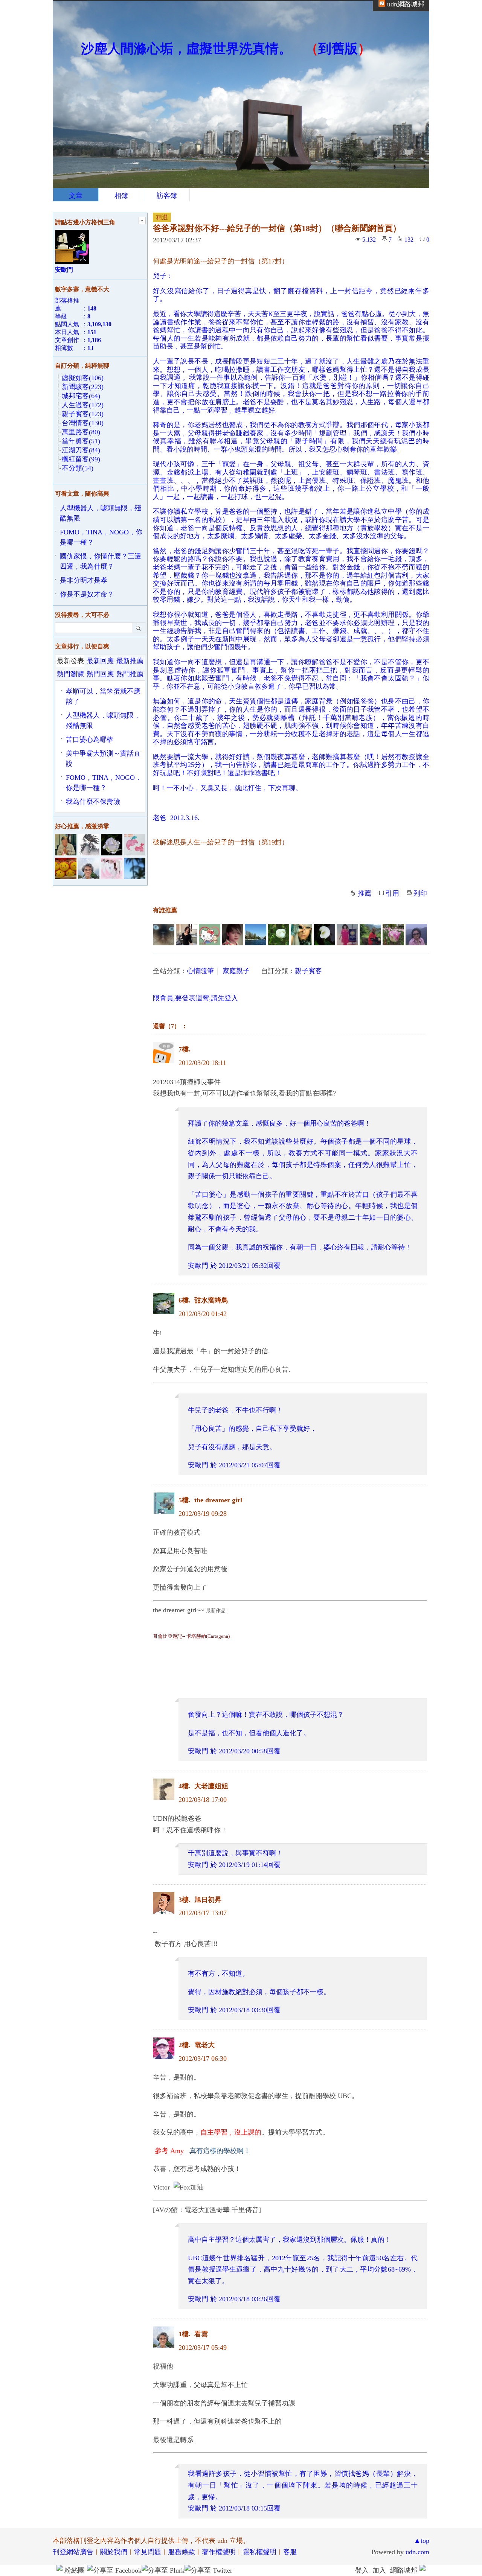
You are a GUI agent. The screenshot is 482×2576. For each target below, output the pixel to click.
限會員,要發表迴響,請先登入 (195, 998)
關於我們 (114, 2552)
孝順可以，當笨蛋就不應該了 (103, 696)
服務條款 (182, 2552)
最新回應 (100, 661)
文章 (76, 196)
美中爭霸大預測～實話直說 (103, 758)
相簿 (121, 196)
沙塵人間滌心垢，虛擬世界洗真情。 (186, 49)
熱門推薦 (130, 674)
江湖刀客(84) (81, 450)
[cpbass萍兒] (393, 935)
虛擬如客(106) (83, 378)
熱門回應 (100, 674)
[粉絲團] (59, 2568)
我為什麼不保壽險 (93, 802)
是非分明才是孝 (84, 580)
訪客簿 (167, 196)
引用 (392, 893)
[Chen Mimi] (164, 935)
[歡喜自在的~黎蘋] (255, 935)
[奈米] (370, 935)
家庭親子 (236, 971)
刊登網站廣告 (73, 2552)
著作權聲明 (219, 2552)
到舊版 (338, 49)
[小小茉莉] (187, 935)
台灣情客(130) (83, 423)
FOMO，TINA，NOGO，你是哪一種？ (101, 537)
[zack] (233, 935)
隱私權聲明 (259, 2552)
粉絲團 (75, 2570)
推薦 (365, 893)
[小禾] (324, 935)
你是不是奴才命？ (87, 594)
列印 (420, 893)
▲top (422, 2541)
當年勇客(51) (81, 441)
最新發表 (70, 661)
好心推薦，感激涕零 (82, 826)
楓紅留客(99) (81, 459)
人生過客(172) (83, 405)
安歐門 (198, 1266)
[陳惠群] (347, 935)
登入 (362, 2570)
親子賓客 (308, 971)
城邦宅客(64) (81, 396)
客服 (290, 2552)
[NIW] (301, 935)
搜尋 (139, 628)
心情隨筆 (200, 971)
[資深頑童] (416, 935)
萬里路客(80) (81, 432)
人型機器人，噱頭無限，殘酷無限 (101, 513)
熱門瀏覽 (70, 674)
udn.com (417, 2552)
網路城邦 (404, 2570)
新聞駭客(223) (83, 387)
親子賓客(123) (83, 414)
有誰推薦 (165, 910)
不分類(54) (78, 468)
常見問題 (148, 2552)
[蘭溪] (278, 935)
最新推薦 (130, 661)
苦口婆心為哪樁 (90, 739)
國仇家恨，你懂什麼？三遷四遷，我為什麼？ (101, 561)
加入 (379, 2570)
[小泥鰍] (210, 935)
